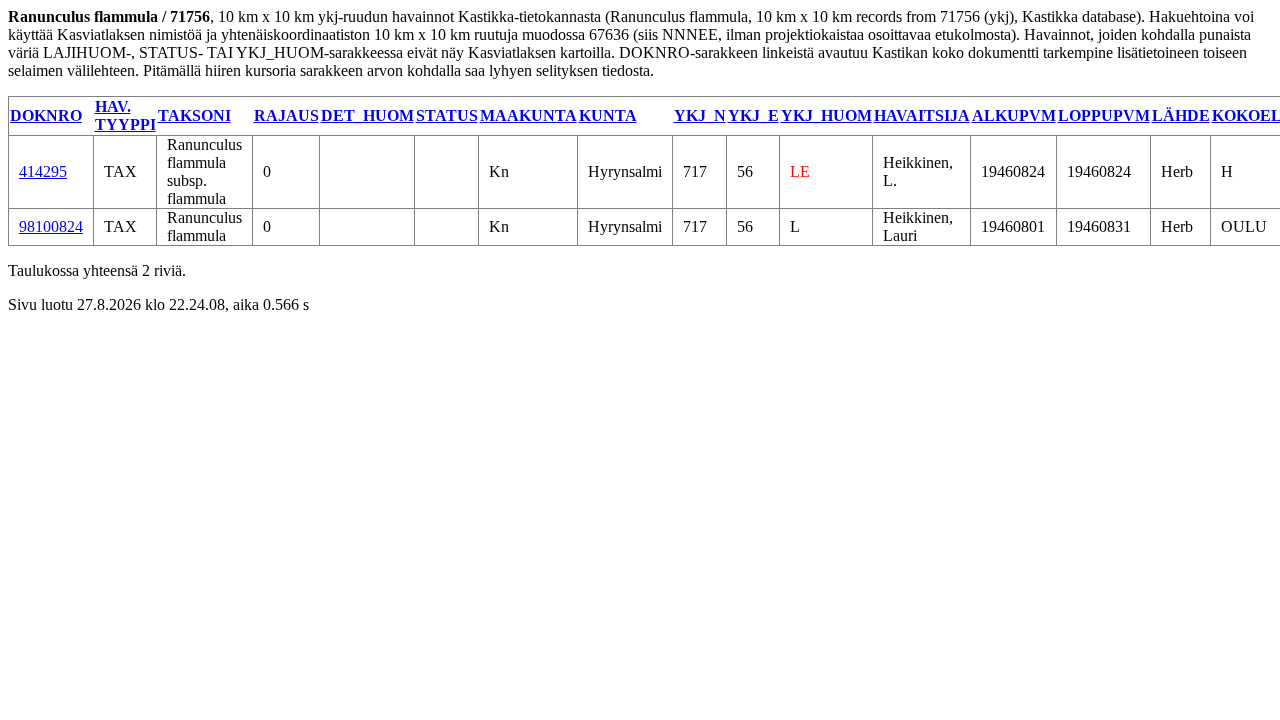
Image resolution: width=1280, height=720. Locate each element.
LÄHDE (1181, 115)
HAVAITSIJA (922, 115)
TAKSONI (194, 115)
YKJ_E (753, 115)
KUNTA (608, 115)
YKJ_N (700, 115)
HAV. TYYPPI (125, 115)
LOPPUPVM (1104, 115)
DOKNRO (46, 115)
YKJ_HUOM (826, 115)
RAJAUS (286, 115)
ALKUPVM (1014, 115)
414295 (43, 171)
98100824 (51, 226)
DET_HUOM (367, 115)
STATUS (447, 115)
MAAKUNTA (528, 115)
